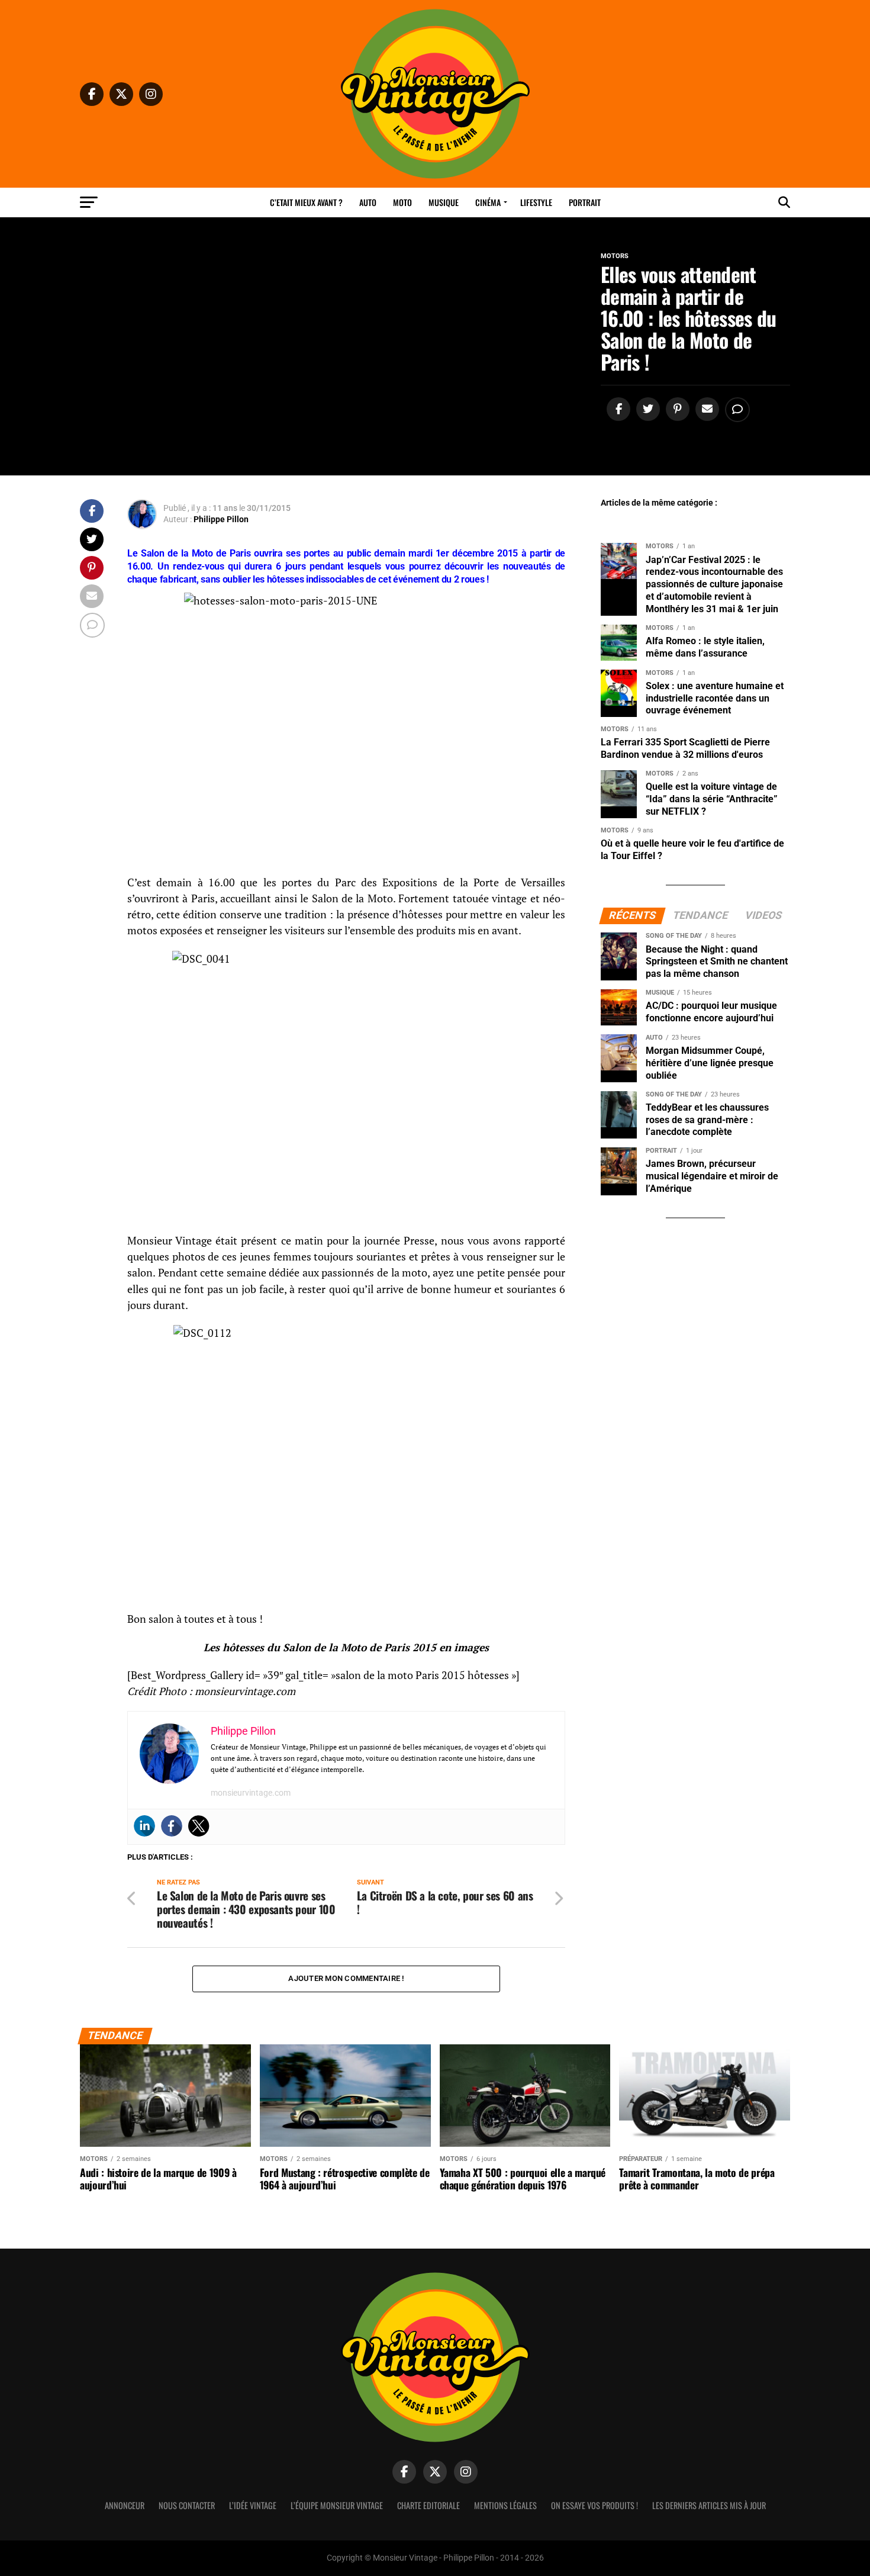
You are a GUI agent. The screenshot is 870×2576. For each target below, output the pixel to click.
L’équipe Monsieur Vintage (337, 2505)
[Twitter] (199, 1826)
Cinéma (488, 202)
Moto (402, 202)
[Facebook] (172, 1826)
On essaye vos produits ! (594, 2505)
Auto (368, 202)
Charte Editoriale (428, 2505)
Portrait (585, 202)
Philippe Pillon (221, 519)
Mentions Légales (505, 2505)
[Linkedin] (144, 1826)
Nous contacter (187, 2505)
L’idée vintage (253, 2505)
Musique (444, 202)
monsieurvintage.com (251, 1793)
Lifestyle (536, 202)
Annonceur (125, 2505)
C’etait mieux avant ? (306, 202)
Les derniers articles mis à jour (709, 2505)
